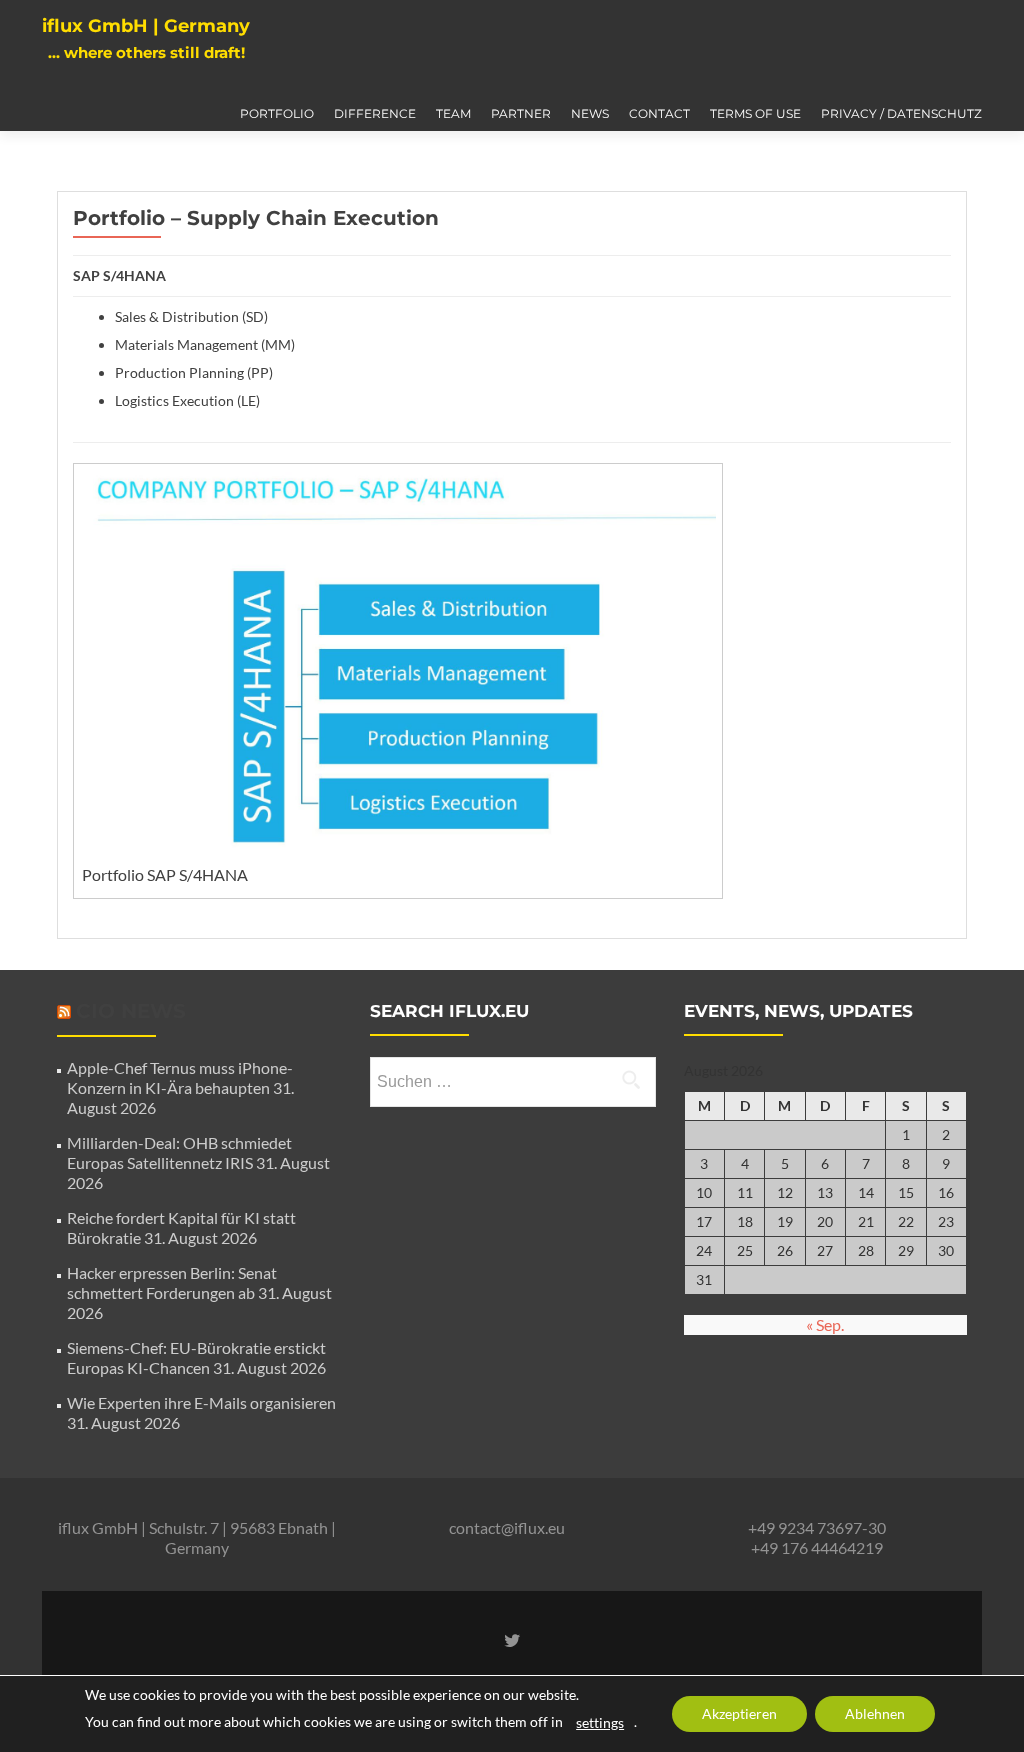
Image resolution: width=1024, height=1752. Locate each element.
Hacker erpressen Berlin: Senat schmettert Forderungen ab (172, 1282)
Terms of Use (755, 113)
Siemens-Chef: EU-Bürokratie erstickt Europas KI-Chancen (196, 1357)
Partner (521, 113)
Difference (375, 113)
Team (453, 113)
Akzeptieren (739, 1713)
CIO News (131, 1011)
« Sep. (825, 1324)
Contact (659, 113)
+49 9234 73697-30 (817, 1527)
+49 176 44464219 (817, 1547)
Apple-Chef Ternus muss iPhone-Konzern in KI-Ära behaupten (180, 1077)
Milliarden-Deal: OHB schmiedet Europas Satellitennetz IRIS (179, 1152)
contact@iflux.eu (507, 1527)
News (590, 113)
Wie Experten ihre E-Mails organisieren (201, 1402)
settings (600, 1722)
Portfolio (277, 113)
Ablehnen (875, 1713)
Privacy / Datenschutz (901, 113)
